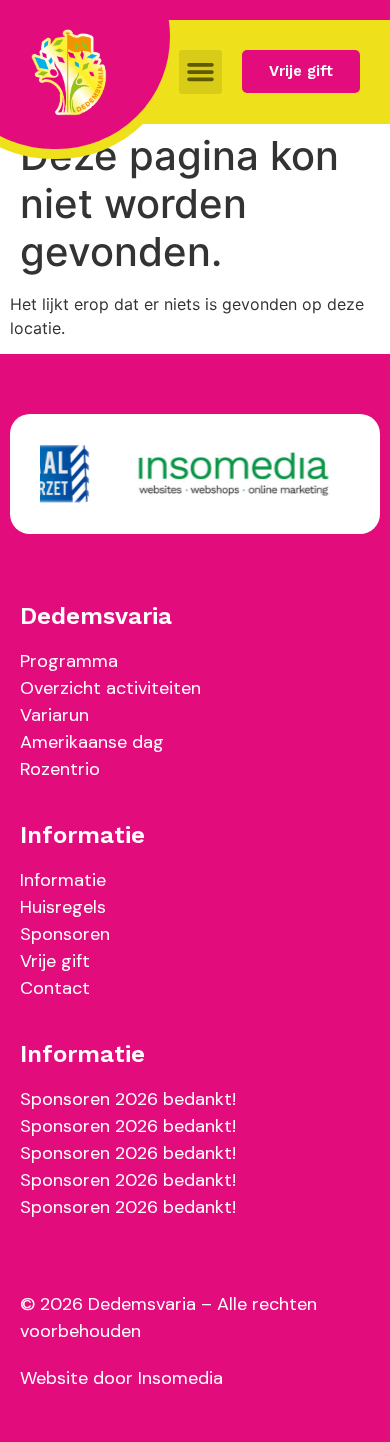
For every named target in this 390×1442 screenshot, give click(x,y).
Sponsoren (65, 934)
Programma (69, 661)
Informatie (63, 880)
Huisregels (63, 907)
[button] (201, 72)
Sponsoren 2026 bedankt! (128, 1099)
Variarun (54, 715)
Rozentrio (60, 769)
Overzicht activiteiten (110, 688)
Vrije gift (55, 961)
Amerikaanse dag (92, 742)
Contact (55, 988)
